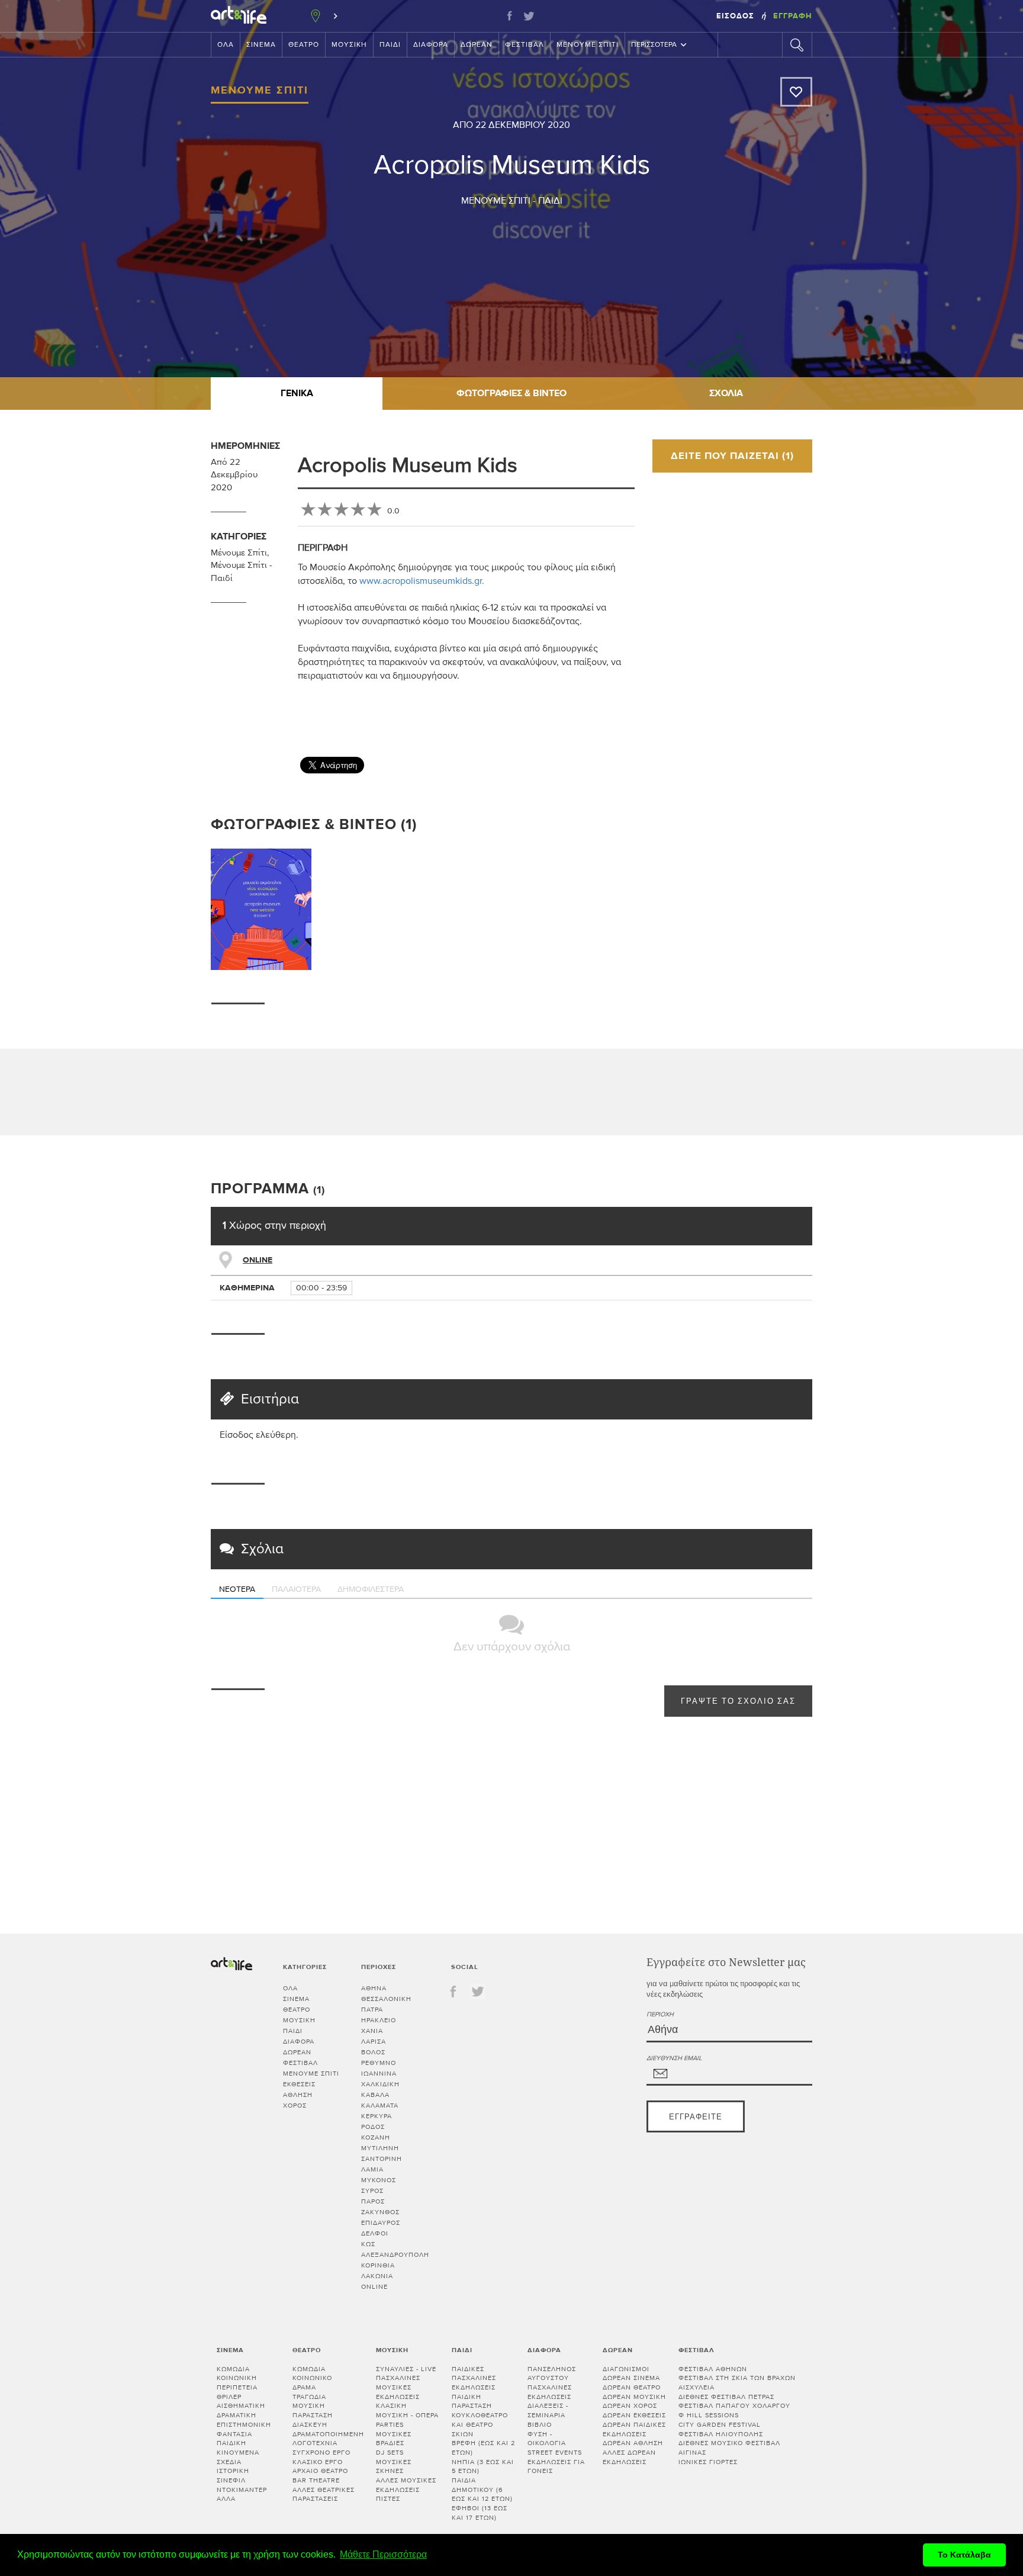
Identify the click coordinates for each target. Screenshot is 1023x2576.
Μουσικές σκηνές (394, 2467)
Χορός (295, 2106)
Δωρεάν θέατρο (632, 2387)
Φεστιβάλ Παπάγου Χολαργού (734, 2406)
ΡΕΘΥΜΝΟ (379, 2063)
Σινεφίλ (231, 2480)
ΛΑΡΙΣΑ (374, 2042)
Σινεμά (261, 45)
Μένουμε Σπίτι (588, 45)
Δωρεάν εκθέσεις (634, 2415)
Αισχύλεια (697, 2387)
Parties (390, 2425)
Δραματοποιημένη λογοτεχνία (328, 2439)
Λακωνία (377, 2276)
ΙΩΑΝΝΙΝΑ (379, 2074)
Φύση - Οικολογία (547, 2439)
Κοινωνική (237, 2378)
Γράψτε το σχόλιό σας (738, 1702)
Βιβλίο (540, 2425)
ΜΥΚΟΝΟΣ (379, 2180)
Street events (555, 2453)
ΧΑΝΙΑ (372, 2031)
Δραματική (237, 2415)
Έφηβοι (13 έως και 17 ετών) (480, 2513)
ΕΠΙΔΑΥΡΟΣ (381, 2223)
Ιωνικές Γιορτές (708, 2462)
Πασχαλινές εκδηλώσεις (550, 2392)
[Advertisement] (821, 712)
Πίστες (388, 2499)
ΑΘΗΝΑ (374, 1988)
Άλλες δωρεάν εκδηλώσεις (629, 2457)
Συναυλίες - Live (406, 2369)
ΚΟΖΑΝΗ (376, 2137)
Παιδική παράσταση (472, 2402)
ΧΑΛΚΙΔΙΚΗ (380, 2084)
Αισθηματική (241, 2406)
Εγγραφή (793, 16)
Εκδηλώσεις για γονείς (556, 2467)
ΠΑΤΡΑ (372, 2010)
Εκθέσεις (299, 2084)
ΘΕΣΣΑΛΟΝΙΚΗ (386, 1999)
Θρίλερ (229, 2397)
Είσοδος (736, 16)
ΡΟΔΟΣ (373, 2127)
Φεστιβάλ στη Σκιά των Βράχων (737, 2378)
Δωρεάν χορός (630, 2406)
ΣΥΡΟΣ (372, 2191)
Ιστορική (233, 2471)
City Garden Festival (720, 2425)
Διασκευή (310, 2425)
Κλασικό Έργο (318, 2462)
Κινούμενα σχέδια (238, 2457)
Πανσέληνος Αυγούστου (552, 2374)
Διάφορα (431, 45)
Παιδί (390, 45)
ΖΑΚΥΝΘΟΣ (380, 2212)
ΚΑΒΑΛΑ (375, 2095)
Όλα (226, 45)
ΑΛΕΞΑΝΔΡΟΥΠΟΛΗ (395, 2255)
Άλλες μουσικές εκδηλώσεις (406, 2485)
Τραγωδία (309, 2397)
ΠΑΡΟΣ (373, 2201)
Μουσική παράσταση (313, 2410)
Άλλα (226, 2499)
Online (258, 1260)
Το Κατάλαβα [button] (964, 2555)
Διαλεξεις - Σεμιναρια (548, 2410)
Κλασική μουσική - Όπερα (407, 2410)
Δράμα (304, 2387)
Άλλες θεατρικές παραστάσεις (324, 2495)
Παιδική (231, 2443)
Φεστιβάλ (525, 45)
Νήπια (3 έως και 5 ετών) (483, 2467)
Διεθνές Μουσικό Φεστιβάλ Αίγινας (729, 2448)
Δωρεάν (477, 45)
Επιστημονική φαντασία (244, 2429)
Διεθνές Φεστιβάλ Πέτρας (726, 2397)
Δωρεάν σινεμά (631, 2378)
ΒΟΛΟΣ (373, 2052)
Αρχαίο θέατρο (320, 2471)
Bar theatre (316, 2480)
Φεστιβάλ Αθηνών (713, 2369)
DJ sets (390, 2453)
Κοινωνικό (312, 2378)
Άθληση (298, 2095)
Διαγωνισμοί (626, 2369)
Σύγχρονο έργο (321, 2453)
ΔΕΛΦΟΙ (375, 2233)
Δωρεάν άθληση (633, 2443)
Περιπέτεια (237, 2387)
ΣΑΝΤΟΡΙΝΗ (382, 2159)
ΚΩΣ (368, 2244)
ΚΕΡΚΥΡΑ (377, 2116)
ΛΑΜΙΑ (372, 2169)
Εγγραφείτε (696, 2117)
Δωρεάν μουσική (634, 2397)
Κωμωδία (233, 2369)
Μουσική (349, 45)
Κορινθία (378, 2265)
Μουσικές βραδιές (394, 2439)
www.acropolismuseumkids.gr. (422, 581)
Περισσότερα (654, 45)
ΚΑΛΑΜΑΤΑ (380, 2106)
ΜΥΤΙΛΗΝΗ (380, 2148)
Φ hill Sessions (709, 2415)
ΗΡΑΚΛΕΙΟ (379, 2020)
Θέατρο (304, 45)
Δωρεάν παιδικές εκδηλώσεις (634, 2429)
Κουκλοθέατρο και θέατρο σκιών (480, 2424)
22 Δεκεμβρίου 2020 (523, 125)
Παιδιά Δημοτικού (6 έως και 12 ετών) (482, 2490)
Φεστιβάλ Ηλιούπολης (721, 2434)
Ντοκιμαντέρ (242, 2490)
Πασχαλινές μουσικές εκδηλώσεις (398, 2387)
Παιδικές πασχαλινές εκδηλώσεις (474, 2378)
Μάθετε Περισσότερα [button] (383, 2554)
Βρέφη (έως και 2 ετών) (483, 2448)
